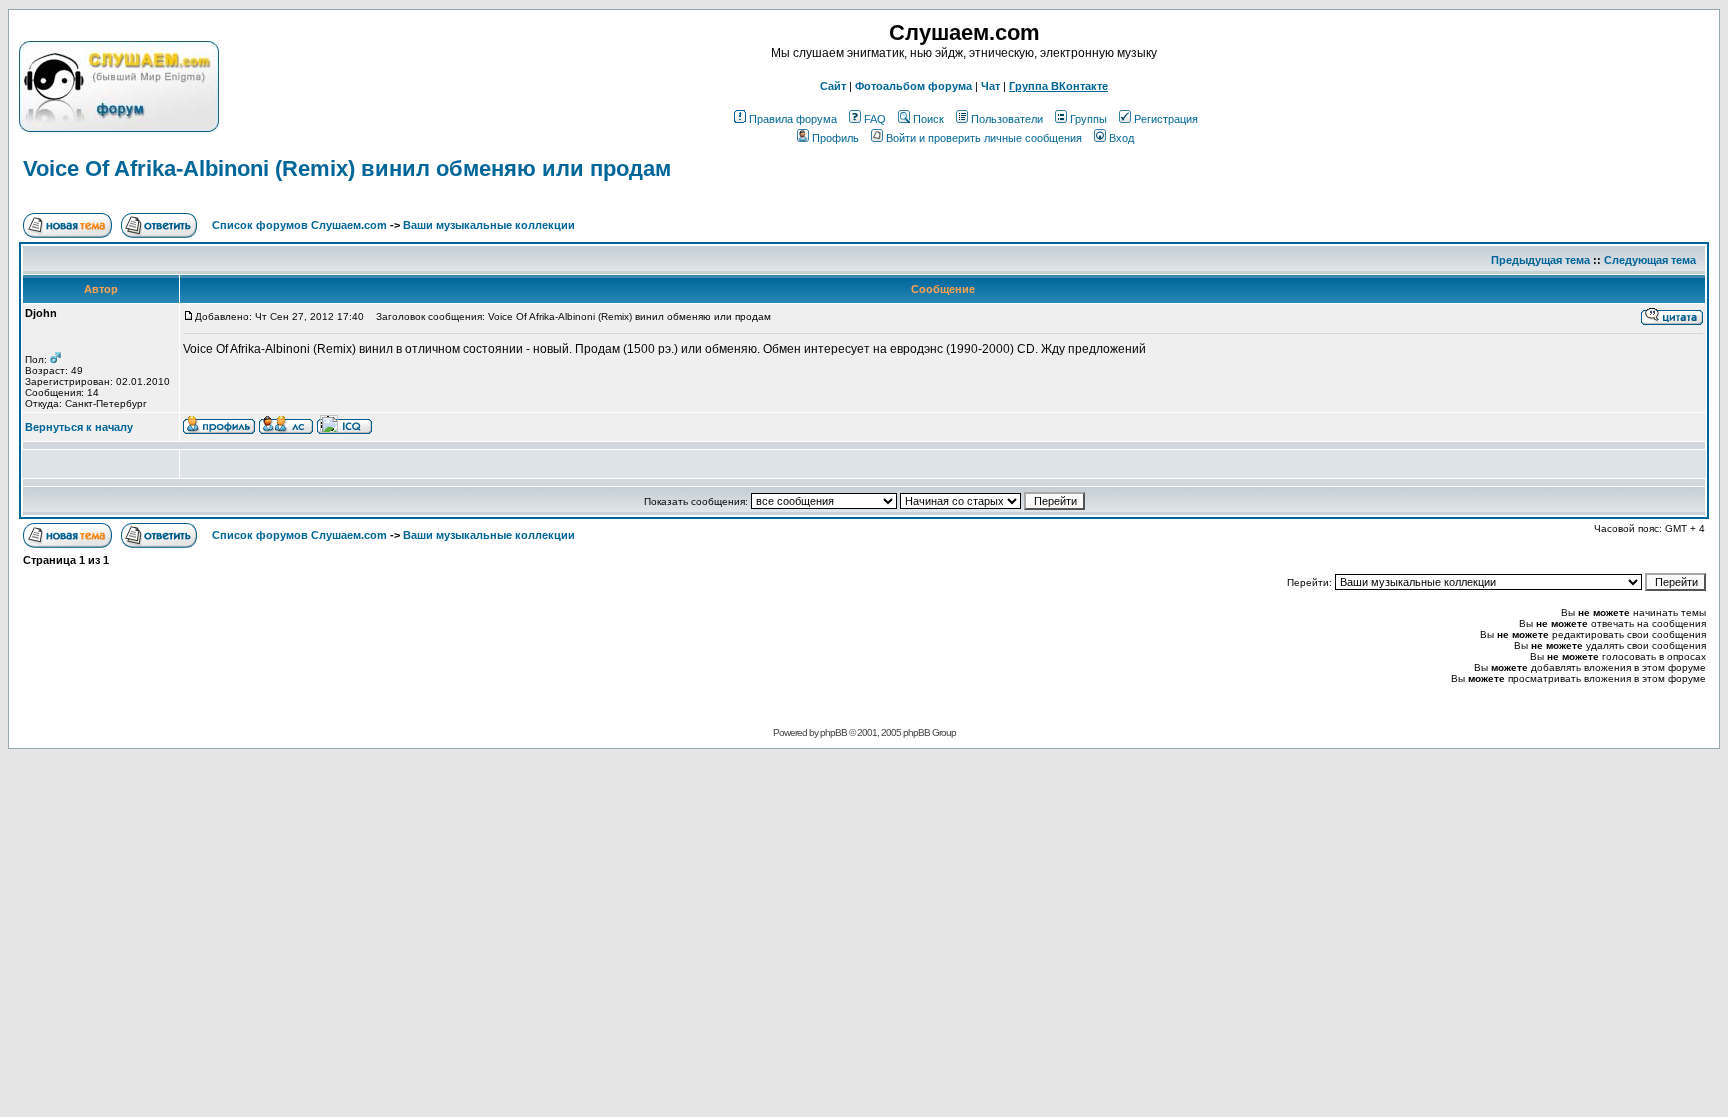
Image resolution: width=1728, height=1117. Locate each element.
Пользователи (1007, 119)
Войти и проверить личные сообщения (984, 138)
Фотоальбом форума (913, 86)
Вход (1121, 138)
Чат (990, 86)
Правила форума (793, 119)
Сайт (833, 86)
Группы (1088, 119)
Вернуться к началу (79, 427)
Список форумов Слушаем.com (299, 225)
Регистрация (1166, 119)
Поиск (928, 119)
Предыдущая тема (1540, 260)
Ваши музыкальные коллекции (489, 225)
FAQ (875, 119)
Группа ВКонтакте (1058, 86)
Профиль (835, 138)
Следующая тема (1650, 260)
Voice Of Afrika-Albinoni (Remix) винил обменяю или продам (347, 168)
